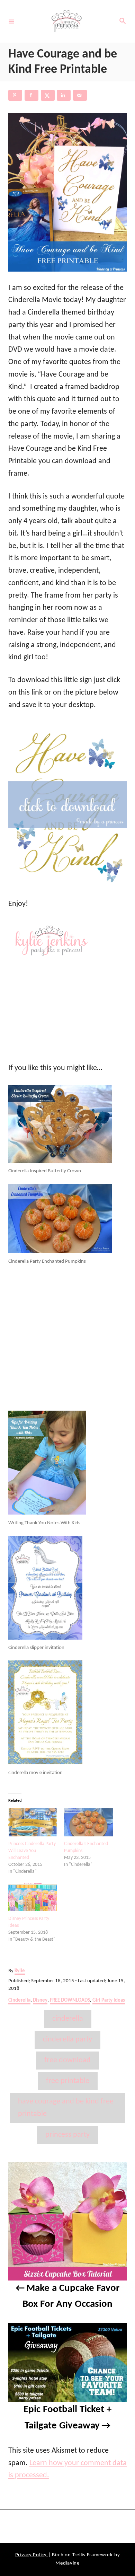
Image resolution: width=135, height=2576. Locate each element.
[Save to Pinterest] (15, 95)
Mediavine (67, 2563)
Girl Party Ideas (109, 2000)
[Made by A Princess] (66, 21)
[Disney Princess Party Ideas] (33, 1909)
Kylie (20, 1971)
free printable (68, 2081)
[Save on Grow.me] (96, 95)
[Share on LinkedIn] (64, 95)
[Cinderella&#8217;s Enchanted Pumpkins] (88, 1834)
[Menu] (11, 21)
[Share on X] (48, 95)
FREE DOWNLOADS (70, 2000)
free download (67, 2060)
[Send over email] (80, 95)
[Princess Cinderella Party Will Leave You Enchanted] (33, 1834)
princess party (67, 2135)
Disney (40, 2000)
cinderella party (67, 2040)
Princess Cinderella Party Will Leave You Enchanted (32, 1851)
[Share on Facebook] (31, 95)
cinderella (68, 2019)
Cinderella (19, 2000)
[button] (67, 192)
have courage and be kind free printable (66, 2108)
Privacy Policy (32, 2555)
